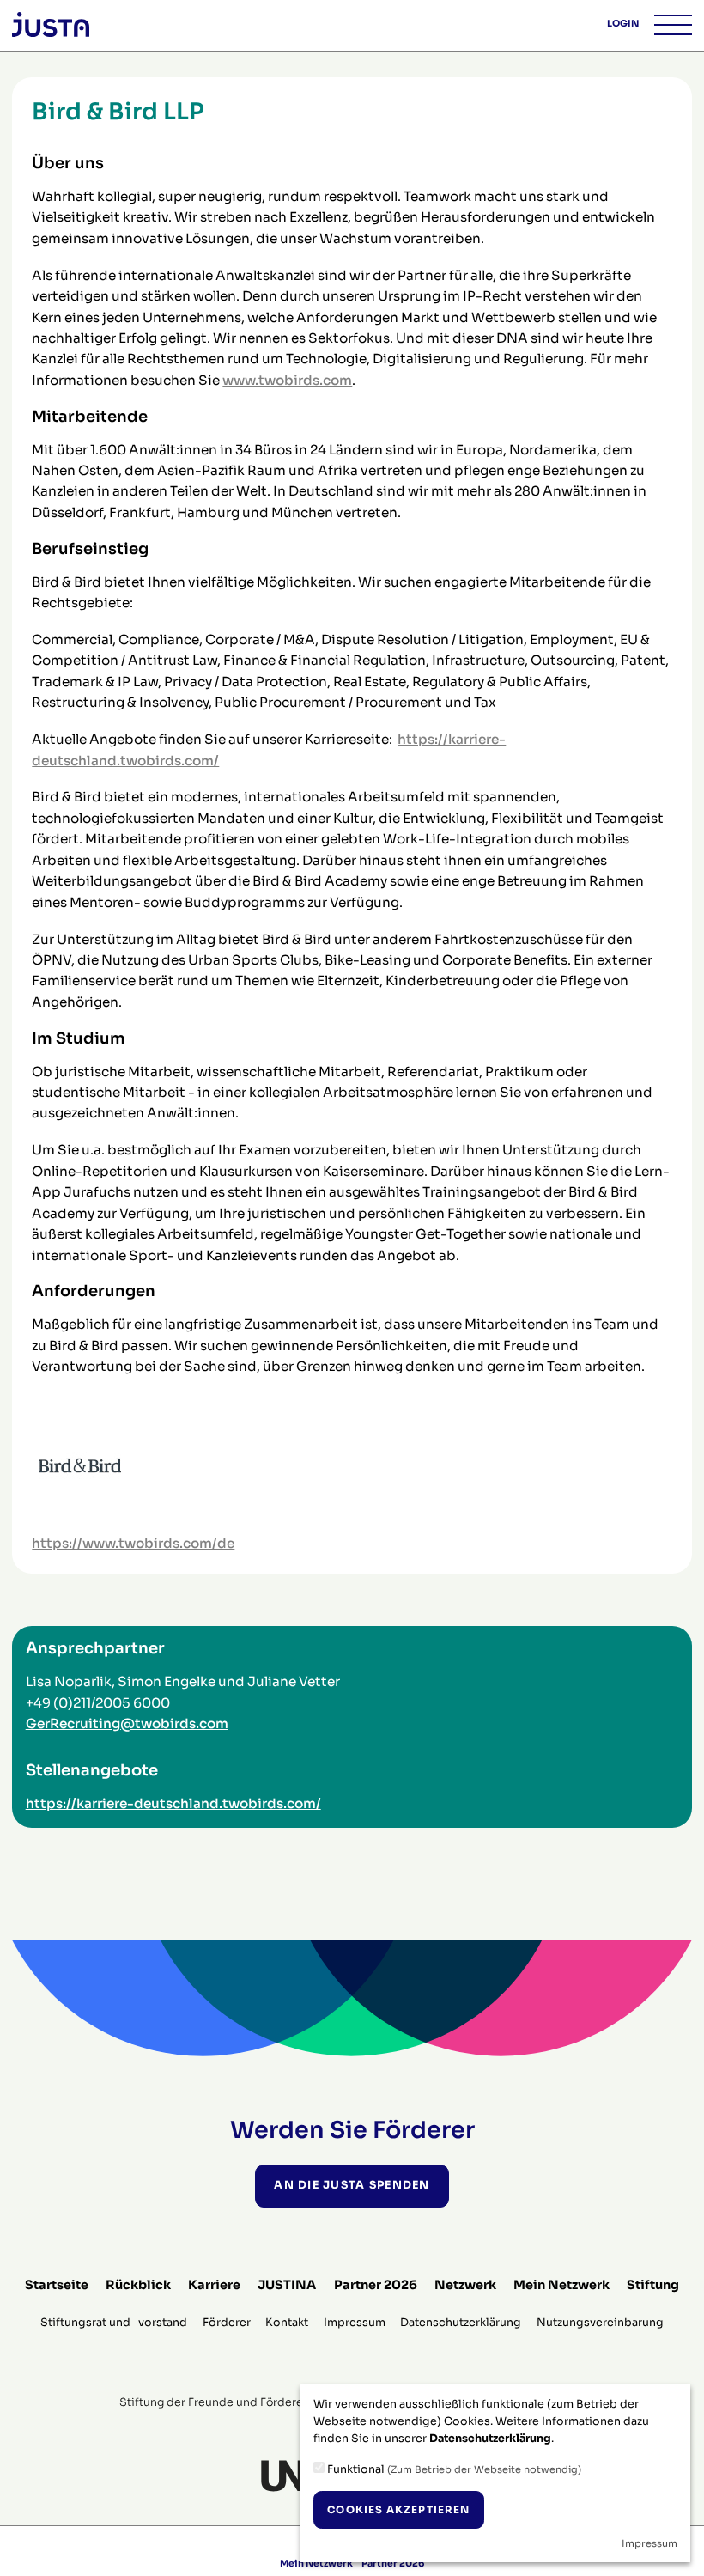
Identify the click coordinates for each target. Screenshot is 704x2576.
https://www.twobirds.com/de (133, 1543)
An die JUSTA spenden (352, 2185)
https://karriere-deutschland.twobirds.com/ (173, 1803)
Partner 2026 (376, 2285)
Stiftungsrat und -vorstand (114, 2323)
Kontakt (287, 2323)
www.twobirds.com (287, 380)
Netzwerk (465, 2285)
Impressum (355, 2323)
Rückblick (138, 2285)
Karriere (214, 2285)
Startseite (57, 2285)
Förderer (227, 2323)
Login (623, 24)
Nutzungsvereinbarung (600, 2323)
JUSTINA (287, 2285)
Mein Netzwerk (561, 2285)
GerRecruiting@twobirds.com (127, 1723)
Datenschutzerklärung (461, 2323)
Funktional (453, 2469)
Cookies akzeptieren (398, 2510)
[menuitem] (57, 2285)
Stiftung (653, 2285)
